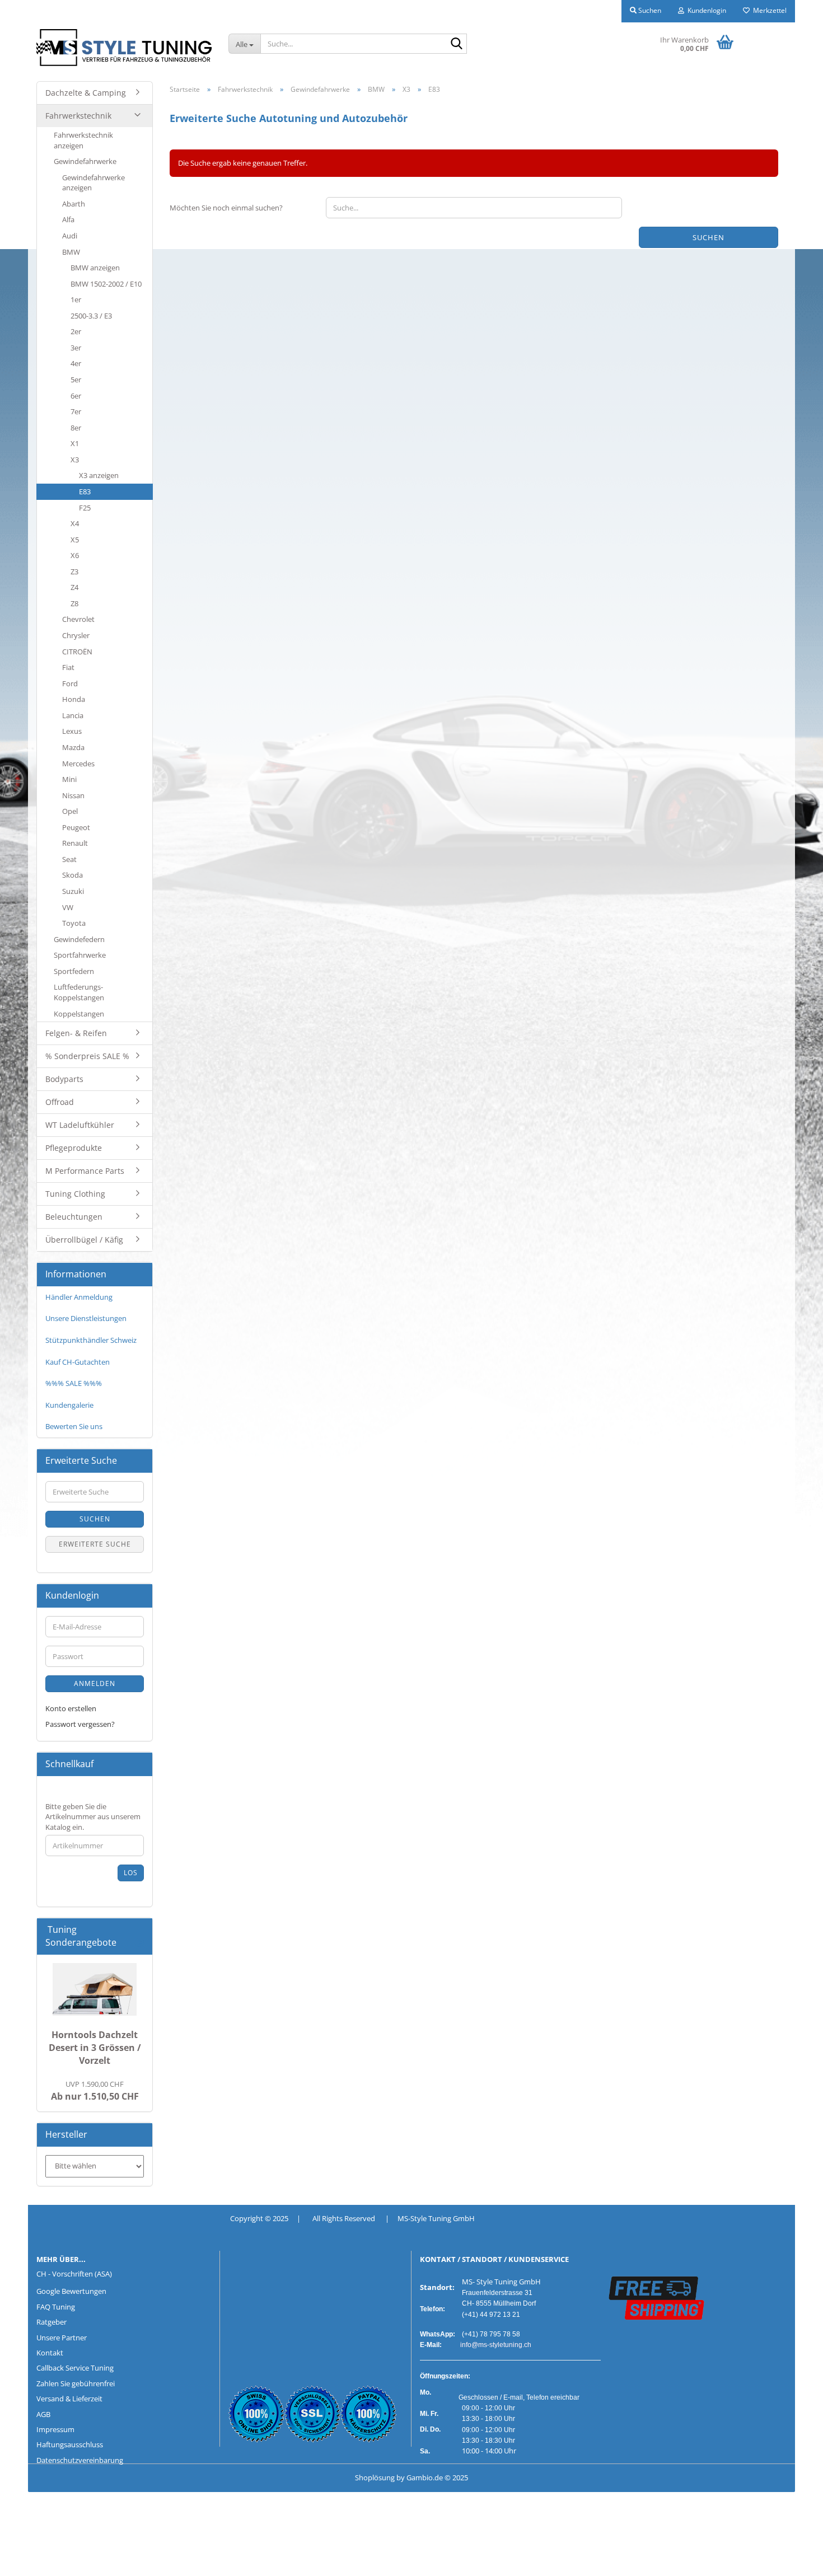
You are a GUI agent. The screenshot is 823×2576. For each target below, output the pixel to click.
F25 (85, 508)
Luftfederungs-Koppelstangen (79, 992)
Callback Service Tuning (75, 2368)
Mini (69, 779)
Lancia (73, 715)
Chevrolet (78, 619)
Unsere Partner (62, 2338)
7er (76, 411)
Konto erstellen (71, 1708)
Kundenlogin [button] (705, 10)
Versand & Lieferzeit (69, 2399)
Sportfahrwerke (80, 955)
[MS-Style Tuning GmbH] (124, 48)
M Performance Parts (85, 1171)
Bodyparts (64, 1079)
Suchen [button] (649, 10)
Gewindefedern (79, 939)
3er (76, 348)
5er (76, 380)
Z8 (74, 603)
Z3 (74, 572)
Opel (70, 811)
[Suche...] (456, 44)
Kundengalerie (69, 1405)
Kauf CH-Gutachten (78, 1362)
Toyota (74, 923)
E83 (85, 491)
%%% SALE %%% (74, 1383)
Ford (70, 683)
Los (131, 1873)
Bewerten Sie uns (74, 1426)
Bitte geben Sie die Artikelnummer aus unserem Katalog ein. (93, 1817)
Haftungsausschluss (70, 2444)
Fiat (68, 667)
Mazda (73, 747)
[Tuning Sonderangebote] (139, 1943)
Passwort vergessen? (80, 1724)
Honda (74, 699)
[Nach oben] (31, 2559)
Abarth (74, 204)
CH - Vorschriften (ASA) (74, 2274)
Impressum (55, 2429)
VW (68, 907)
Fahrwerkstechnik (78, 116)
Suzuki (73, 891)
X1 (75, 443)
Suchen (709, 237)
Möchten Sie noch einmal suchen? (226, 208)
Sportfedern (74, 971)
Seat (69, 859)
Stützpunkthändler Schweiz (91, 1340)
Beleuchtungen (74, 1217)
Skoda (73, 875)
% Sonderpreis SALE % (87, 1056)
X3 (75, 460)
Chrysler (76, 635)
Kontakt (50, 2353)
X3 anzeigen (99, 475)
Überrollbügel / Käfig (84, 1240)
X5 (75, 540)
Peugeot (76, 827)
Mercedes (78, 764)
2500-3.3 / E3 (91, 316)
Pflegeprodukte (74, 1148)
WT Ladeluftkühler (80, 1125)
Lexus (72, 731)
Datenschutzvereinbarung (80, 2460)
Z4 (74, 587)
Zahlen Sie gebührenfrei (76, 2383)
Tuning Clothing (75, 1194)
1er (76, 299)
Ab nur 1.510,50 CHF (95, 2091)
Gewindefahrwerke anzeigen (93, 183)
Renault (75, 843)
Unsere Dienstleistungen (86, 1318)
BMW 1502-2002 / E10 (106, 284)
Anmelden (95, 1683)
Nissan (73, 795)
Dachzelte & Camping (86, 93)
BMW (71, 252)
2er (76, 331)
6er (76, 396)
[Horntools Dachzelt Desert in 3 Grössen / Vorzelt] (95, 1989)
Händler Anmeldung (79, 1297)
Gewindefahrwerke (85, 161)
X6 (75, 555)
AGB (43, 2414)
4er (76, 363)
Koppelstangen (79, 1014)
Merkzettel (768, 10)
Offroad (60, 1102)
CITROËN (77, 652)
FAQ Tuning (56, 2307)
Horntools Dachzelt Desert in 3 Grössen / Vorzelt (95, 2048)
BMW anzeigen (95, 268)
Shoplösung (375, 2477)
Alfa (68, 219)
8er (76, 428)
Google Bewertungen (71, 2291)
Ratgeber (52, 2322)
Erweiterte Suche (95, 1544)
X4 (75, 523)
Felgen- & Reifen (76, 1033)
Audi (70, 236)
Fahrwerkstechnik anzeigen (83, 140)
